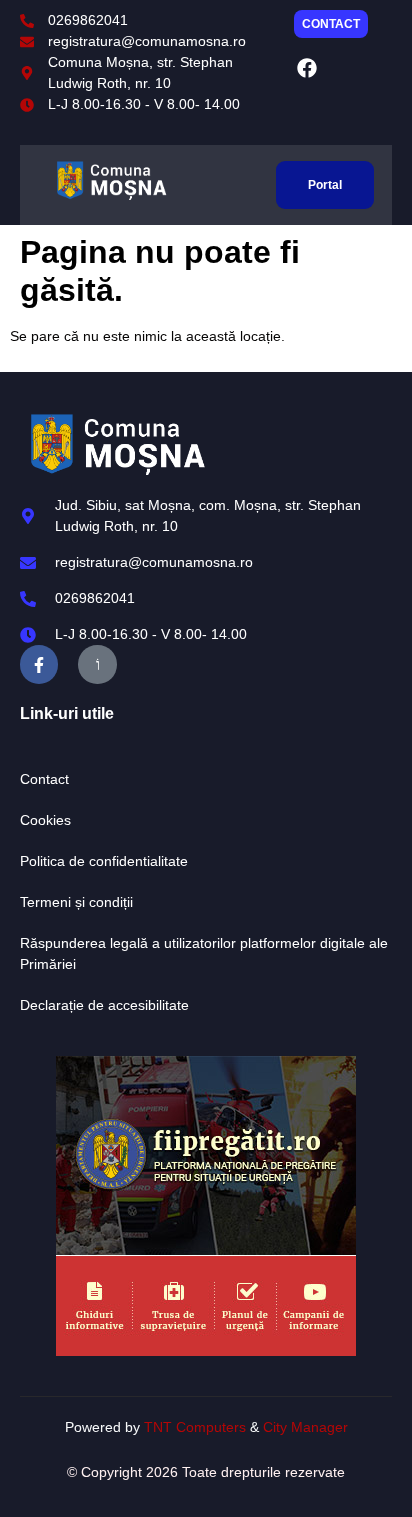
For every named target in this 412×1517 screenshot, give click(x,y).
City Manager (305, 1427)
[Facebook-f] (39, 664)
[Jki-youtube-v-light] (97, 664)
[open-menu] (255, 184)
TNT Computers (195, 1427)
